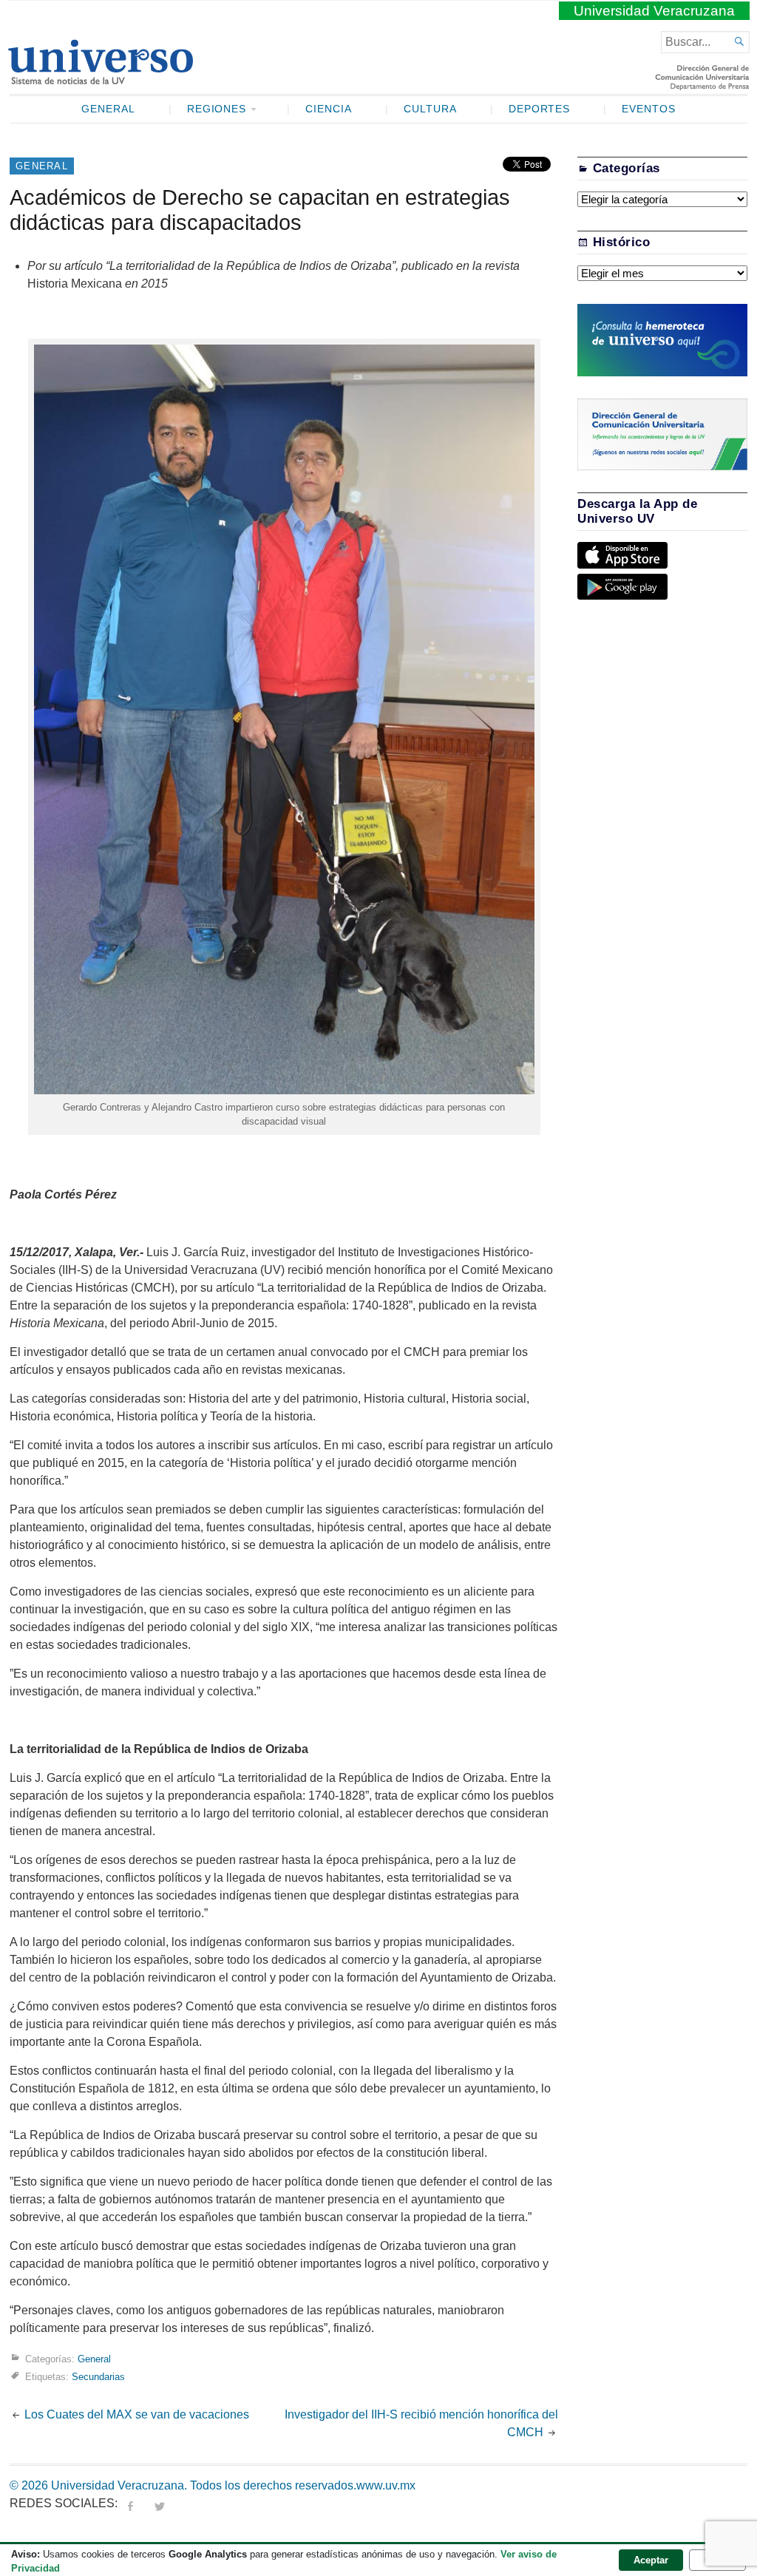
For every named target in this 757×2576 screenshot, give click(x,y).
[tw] (160, 2503)
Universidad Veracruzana (654, 11)
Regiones (217, 109)
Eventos (649, 109)
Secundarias (98, 2376)
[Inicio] (100, 78)
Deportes (540, 109)
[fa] (130, 2503)
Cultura (430, 109)
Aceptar (651, 2560)
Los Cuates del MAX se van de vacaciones (137, 2414)
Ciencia (329, 109)
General (108, 109)
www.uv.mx (386, 2485)
